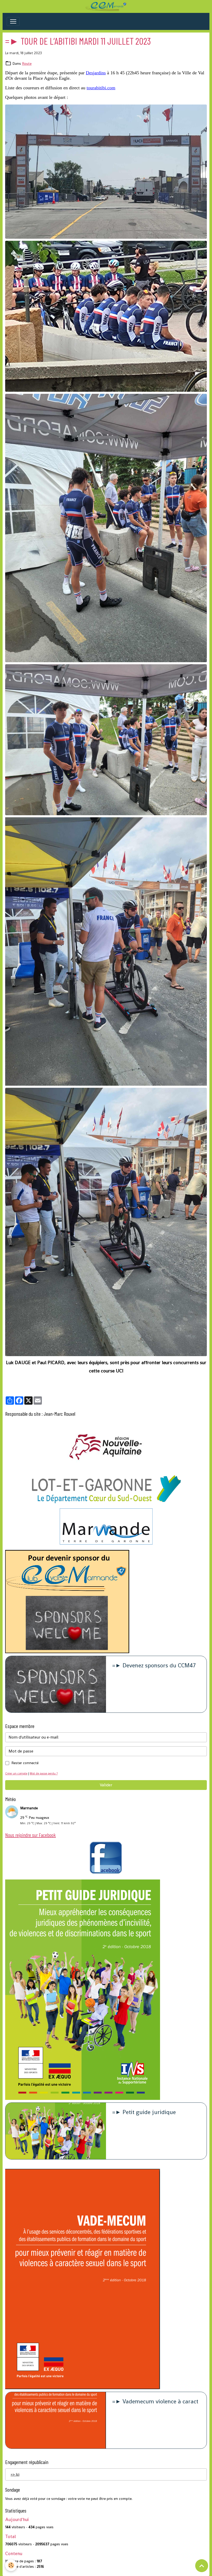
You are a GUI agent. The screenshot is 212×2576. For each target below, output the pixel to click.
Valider (106, 1785)
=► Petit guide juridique (144, 2112)
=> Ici (15, 2474)
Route (27, 63)
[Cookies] (11, 2565)
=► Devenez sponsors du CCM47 (154, 1666)
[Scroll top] (202, 2566)
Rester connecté (25, 1763)
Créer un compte (16, 1773)
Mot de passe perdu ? (44, 1773)
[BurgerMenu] (13, 21)
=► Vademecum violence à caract (155, 2402)
